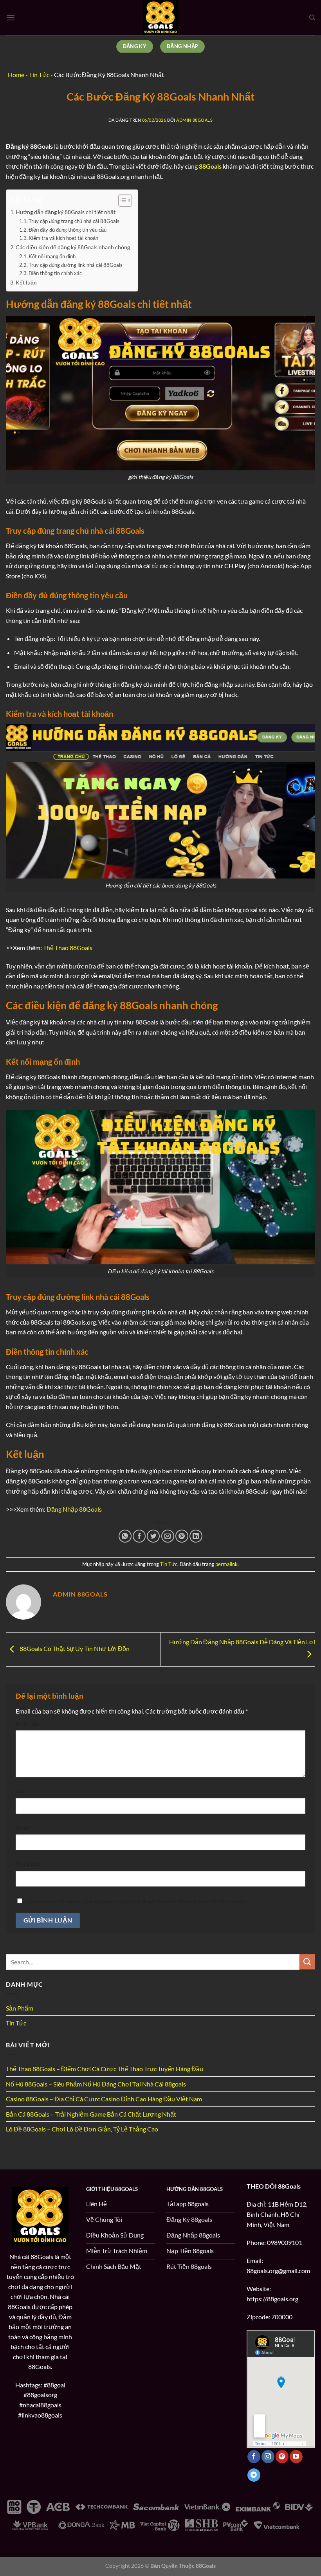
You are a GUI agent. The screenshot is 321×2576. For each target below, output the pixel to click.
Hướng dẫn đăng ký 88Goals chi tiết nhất (66, 212)
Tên (22, 1791)
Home (16, 75)
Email (24, 1828)
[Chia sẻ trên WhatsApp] (125, 1536)
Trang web (28, 1864)
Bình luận (29, 1724)
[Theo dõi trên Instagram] (268, 2457)
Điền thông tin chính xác (55, 273)
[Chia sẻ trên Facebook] (139, 1536)
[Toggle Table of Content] (121, 200)
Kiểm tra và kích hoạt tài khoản (63, 238)
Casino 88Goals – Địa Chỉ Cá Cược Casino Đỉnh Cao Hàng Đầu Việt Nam (104, 2099)
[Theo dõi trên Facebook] (254, 2457)
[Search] (312, 18)
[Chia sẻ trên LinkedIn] (196, 1536)
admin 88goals (194, 120)
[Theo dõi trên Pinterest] (282, 2457)
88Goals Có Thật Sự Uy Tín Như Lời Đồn (74, 1648)
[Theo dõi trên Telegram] (254, 2475)
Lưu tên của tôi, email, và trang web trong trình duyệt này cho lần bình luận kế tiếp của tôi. (137, 1901)
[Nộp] (307, 1962)
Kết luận (26, 282)
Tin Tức (169, 1564)
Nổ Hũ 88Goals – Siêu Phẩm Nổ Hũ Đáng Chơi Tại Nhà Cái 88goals (96, 2084)
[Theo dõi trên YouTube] (296, 2457)
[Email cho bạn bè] (168, 1536)
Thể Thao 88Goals (68, 948)
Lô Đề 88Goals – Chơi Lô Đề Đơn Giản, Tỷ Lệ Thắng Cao (82, 2129)
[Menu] (11, 17)
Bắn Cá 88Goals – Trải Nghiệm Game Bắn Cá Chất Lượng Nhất (91, 2114)
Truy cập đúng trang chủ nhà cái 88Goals (74, 221)
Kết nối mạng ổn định (52, 256)
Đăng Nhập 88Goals (74, 1509)
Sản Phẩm (20, 2008)
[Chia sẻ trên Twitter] (153, 1536)
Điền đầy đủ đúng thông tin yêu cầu (68, 230)
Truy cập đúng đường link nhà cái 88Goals (76, 265)
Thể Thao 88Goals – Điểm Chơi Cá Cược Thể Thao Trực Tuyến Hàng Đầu (105, 2069)
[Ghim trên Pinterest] (182, 1536)
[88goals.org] (161, 18)
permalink (226, 1564)
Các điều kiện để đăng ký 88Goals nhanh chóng (73, 247)
